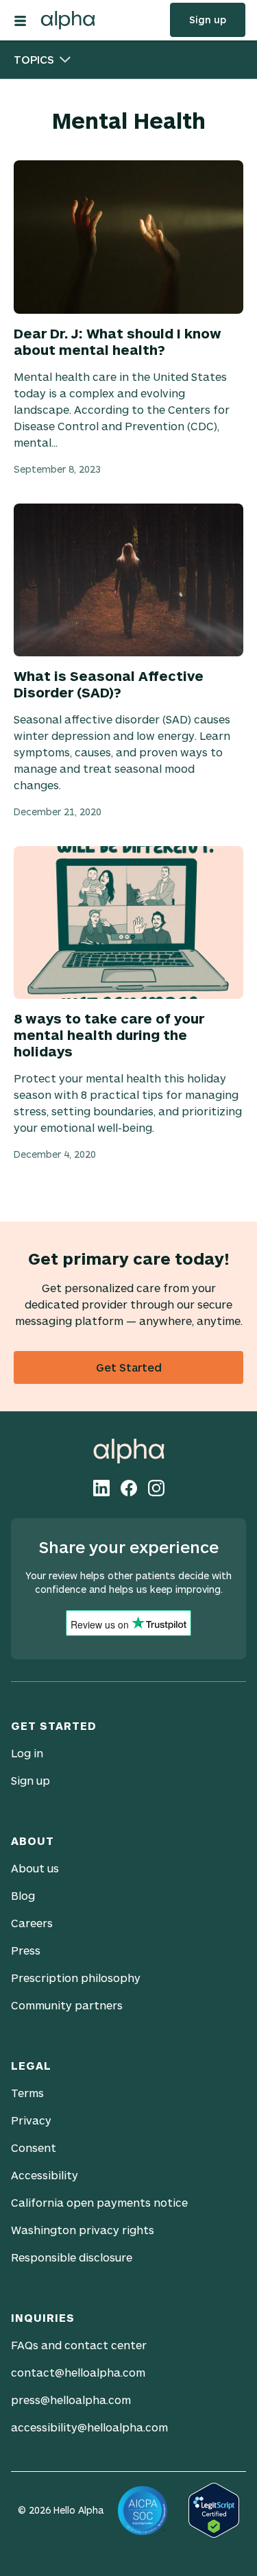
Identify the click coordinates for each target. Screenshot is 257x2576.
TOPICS (34, 59)
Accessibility (45, 2175)
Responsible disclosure (72, 2257)
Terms (27, 2093)
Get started (129, 1367)
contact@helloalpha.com (78, 2372)
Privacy (31, 2120)
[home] (71, 17)
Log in (27, 1753)
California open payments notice (99, 2202)
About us (35, 1868)
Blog (23, 1895)
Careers (32, 1923)
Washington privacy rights (83, 2230)
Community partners (67, 2005)
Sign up (208, 20)
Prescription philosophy (76, 1978)
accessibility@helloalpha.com (89, 2427)
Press (26, 1950)
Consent (34, 2147)
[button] (21, 19)
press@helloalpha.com (71, 2400)
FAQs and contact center (79, 2345)
